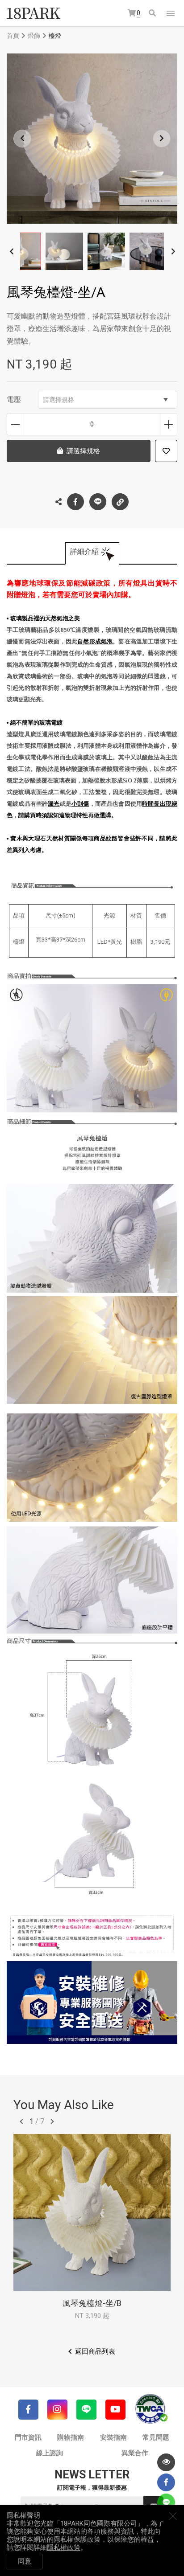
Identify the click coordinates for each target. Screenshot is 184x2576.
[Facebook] (28, 2410)
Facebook (75, 502)
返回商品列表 (95, 2351)
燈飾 (34, 36)
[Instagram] (57, 2410)
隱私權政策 (64, 2547)
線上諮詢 (50, 2453)
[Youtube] (115, 2410)
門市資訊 (28, 2437)
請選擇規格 (59, 400)
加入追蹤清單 (166, 451)
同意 (25, 2561)
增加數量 (169, 424)
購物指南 (71, 2437)
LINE (98, 502)
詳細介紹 (84, 551)
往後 (52, 2121)
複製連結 (120, 502)
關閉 (173, 2516)
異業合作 (135, 2453)
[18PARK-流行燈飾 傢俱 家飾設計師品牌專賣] (33, 13)
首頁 (13, 36)
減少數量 (15, 424)
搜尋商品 (153, 14)
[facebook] (166, 2482)
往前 (21, 2121)
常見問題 (156, 2437)
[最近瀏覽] (166, 2462)
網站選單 (171, 13)
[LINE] (86, 2410)
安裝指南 (113, 2437)
